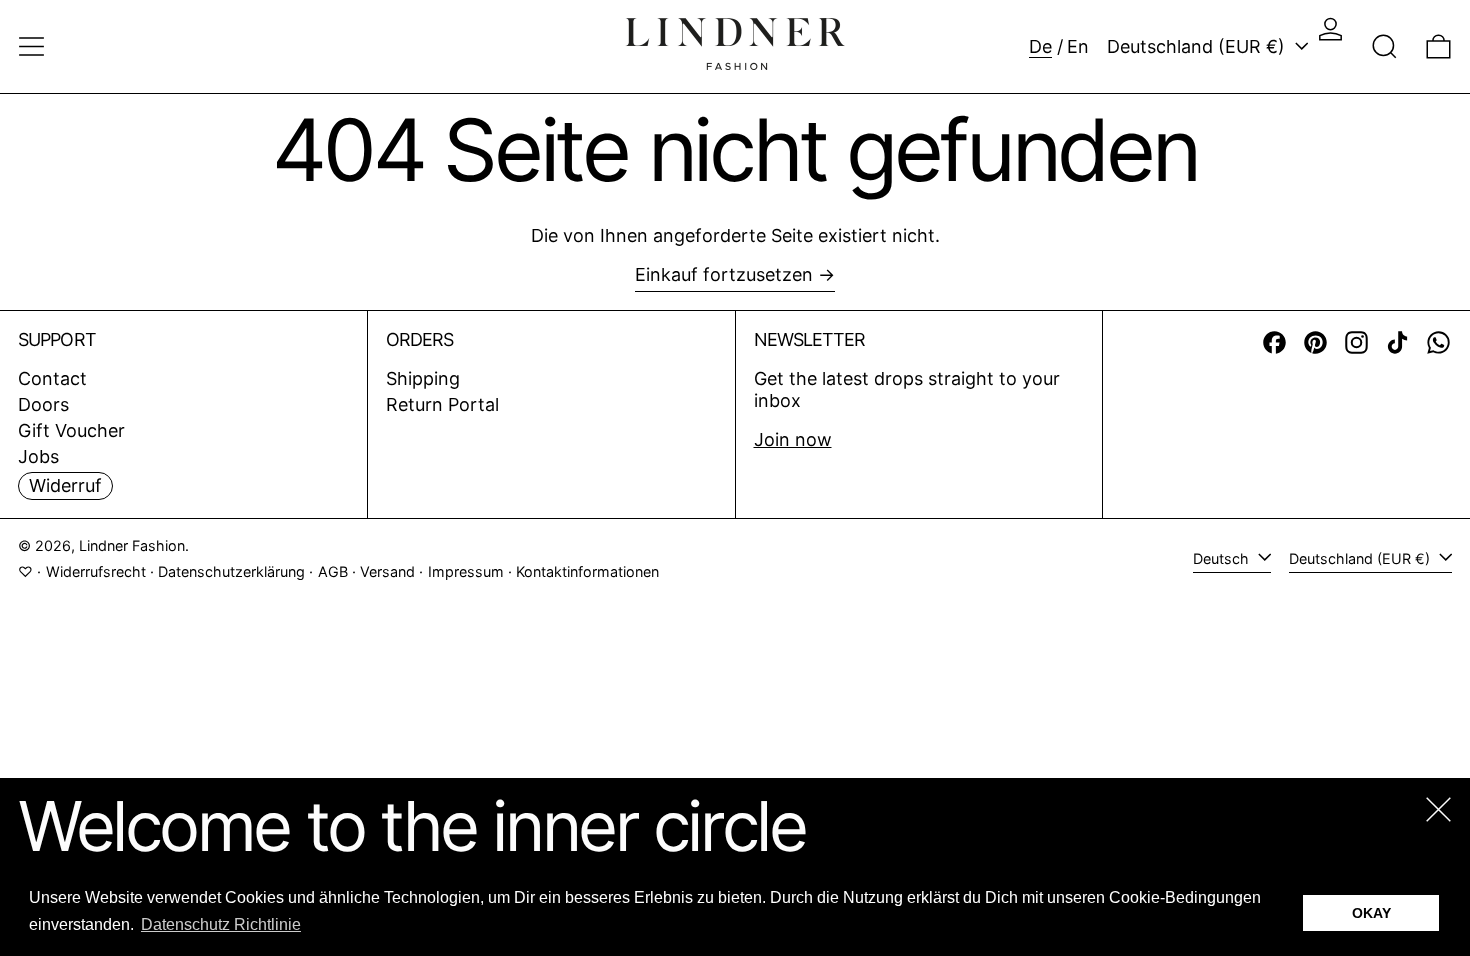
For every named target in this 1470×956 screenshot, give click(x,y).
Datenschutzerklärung (231, 571)
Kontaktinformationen (587, 571)
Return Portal (442, 404)
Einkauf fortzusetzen (724, 274)
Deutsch (1223, 558)
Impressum (466, 571)
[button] (1384, 46)
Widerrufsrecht (96, 571)
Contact (52, 378)
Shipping (423, 378)
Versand (387, 571)
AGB (333, 571)
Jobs (38, 456)
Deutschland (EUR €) (1198, 46)
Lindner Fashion (132, 545)
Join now (793, 439)
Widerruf (65, 485)
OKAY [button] (1371, 913)
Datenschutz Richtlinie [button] (221, 924)
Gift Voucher (71, 430)
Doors (43, 404)
